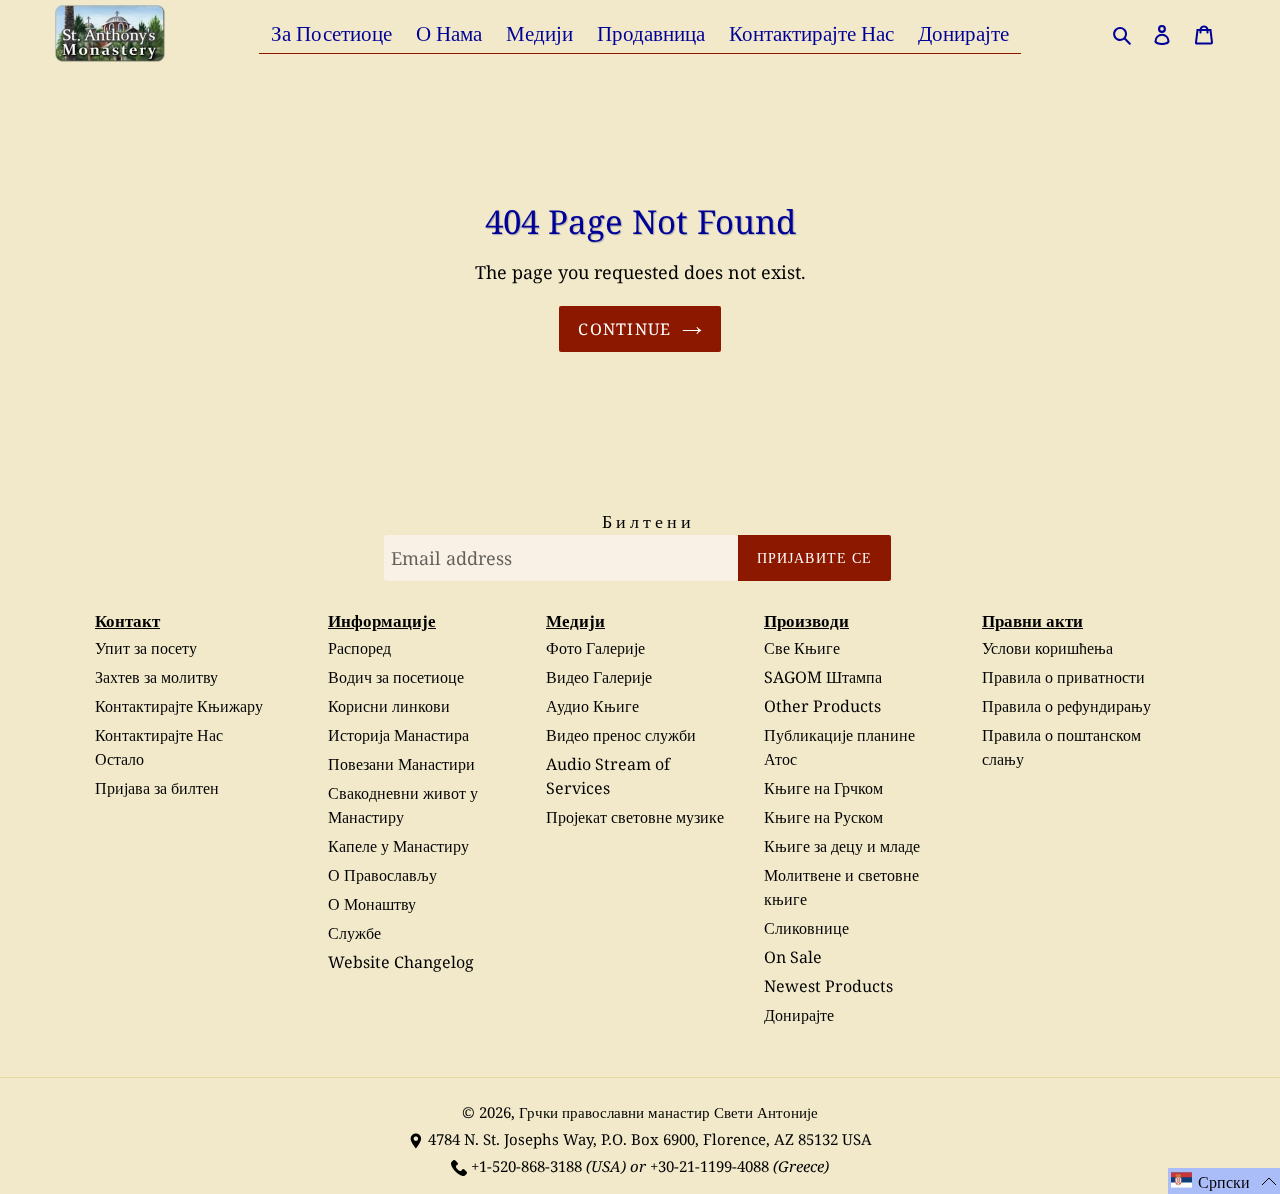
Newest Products (828, 986)
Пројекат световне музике (635, 817)
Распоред (359, 648)
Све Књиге (802, 648)
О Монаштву (372, 904)
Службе (354, 933)
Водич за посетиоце (396, 677)
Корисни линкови (389, 706)
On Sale (793, 957)
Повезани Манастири (401, 764)
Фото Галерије (595, 648)
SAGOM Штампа (823, 677)
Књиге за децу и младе (842, 846)
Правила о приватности (1063, 677)
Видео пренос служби (621, 735)
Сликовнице (806, 928)
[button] (1224, 1181)
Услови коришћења (1047, 648)
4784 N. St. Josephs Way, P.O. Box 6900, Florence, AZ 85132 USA (650, 1139)
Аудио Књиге (592, 706)
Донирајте (799, 1015)
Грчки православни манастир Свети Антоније (668, 1112)
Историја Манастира (398, 735)
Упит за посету (146, 648)
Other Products (822, 706)
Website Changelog (401, 962)
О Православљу (382, 875)
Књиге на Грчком (823, 788)
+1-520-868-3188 (526, 1166)
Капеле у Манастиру (398, 846)
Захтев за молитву (156, 677)
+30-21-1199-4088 (709, 1166)
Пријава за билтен (157, 788)
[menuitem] (331, 32)
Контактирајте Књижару (179, 706)
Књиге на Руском (823, 817)
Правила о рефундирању (1066, 706)
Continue (624, 329)
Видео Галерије (599, 677)
